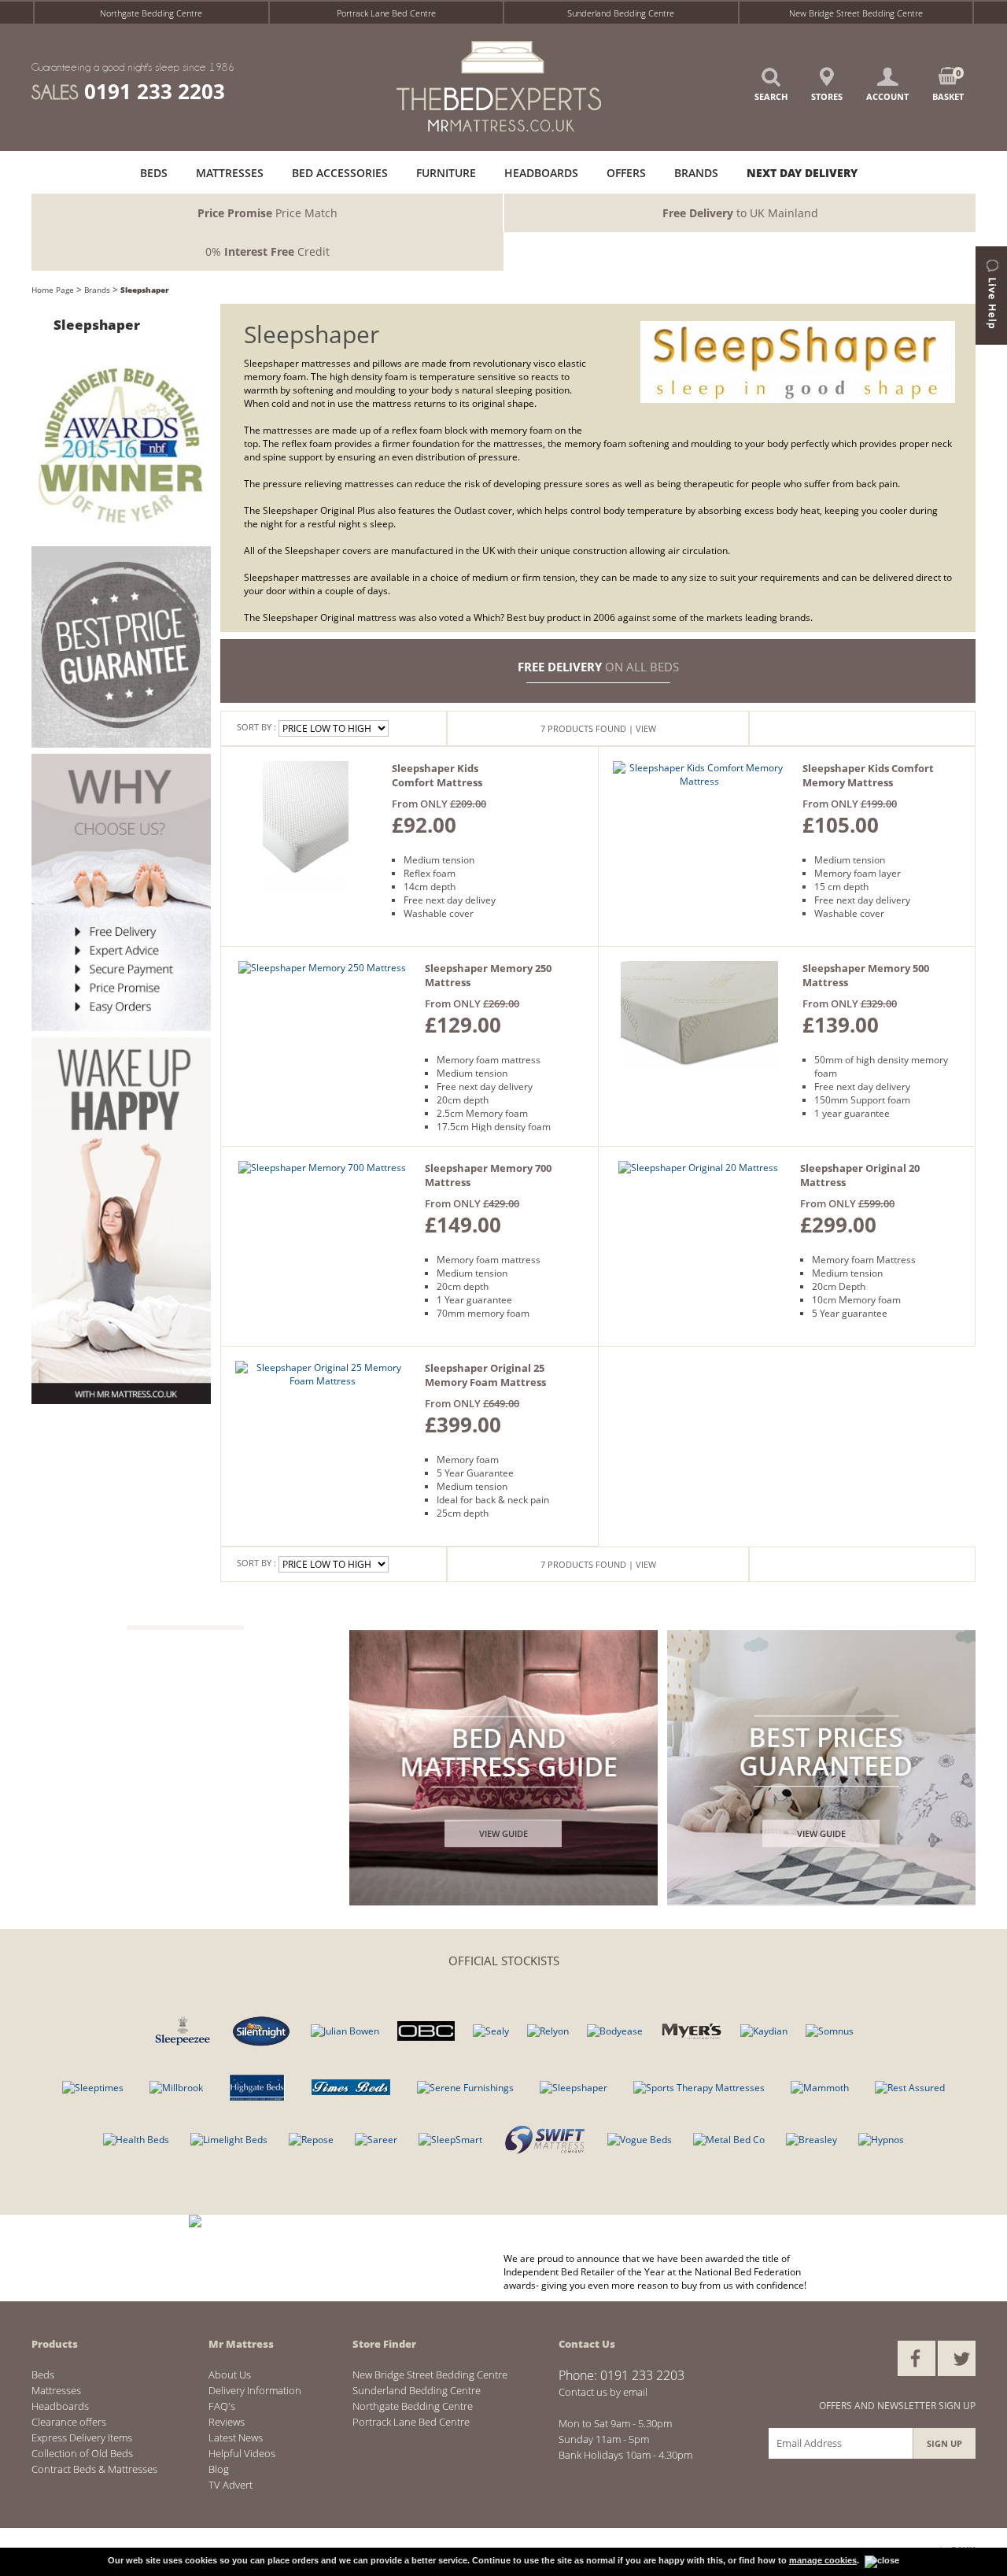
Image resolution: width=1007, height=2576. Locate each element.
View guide (503, 1833)
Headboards (60, 2406)
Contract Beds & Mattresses (94, 2469)
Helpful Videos (242, 2453)
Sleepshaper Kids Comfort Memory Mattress (868, 775)
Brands (97, 290)
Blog (219, 2469)
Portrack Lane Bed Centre (386, 13)
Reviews (227, 2422)
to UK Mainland (740, 213)
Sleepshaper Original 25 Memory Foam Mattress (485, 1375)
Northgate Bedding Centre (151, 13)
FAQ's (222, 2406)
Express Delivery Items (82, 2437)
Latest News (236, 2437)
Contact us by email (603, 2392)
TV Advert (231, 2485)
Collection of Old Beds (82, 2453)
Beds (43, 2375)
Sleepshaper (145, 290)
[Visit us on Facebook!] (917, 2358)
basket (948, 85)
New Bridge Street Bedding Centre (856, 13)
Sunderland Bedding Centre (621, 13)
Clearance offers (69, 2422)
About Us (230, 2375)
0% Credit (267, 251)
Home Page (53, 290)
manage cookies (823, 2560)
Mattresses (56, 2390)
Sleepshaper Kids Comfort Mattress (437, 775)
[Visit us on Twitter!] (957, 2358)
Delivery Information (255, 2390)
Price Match (267, 213)
